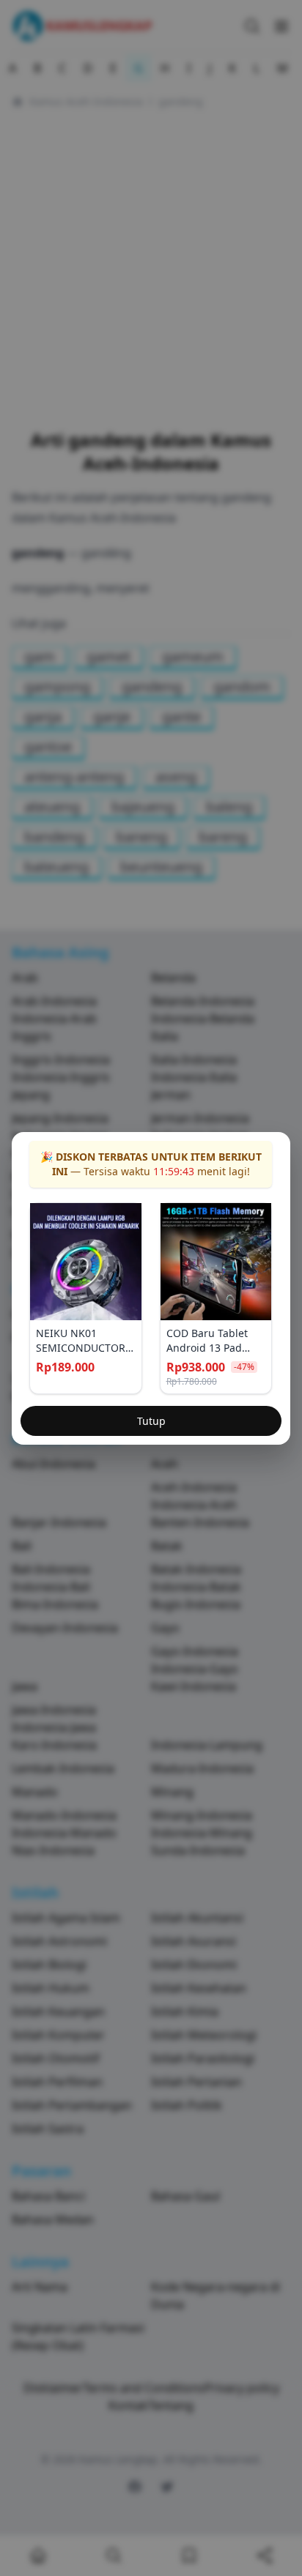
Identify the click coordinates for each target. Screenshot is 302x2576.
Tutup (151, 1421)
